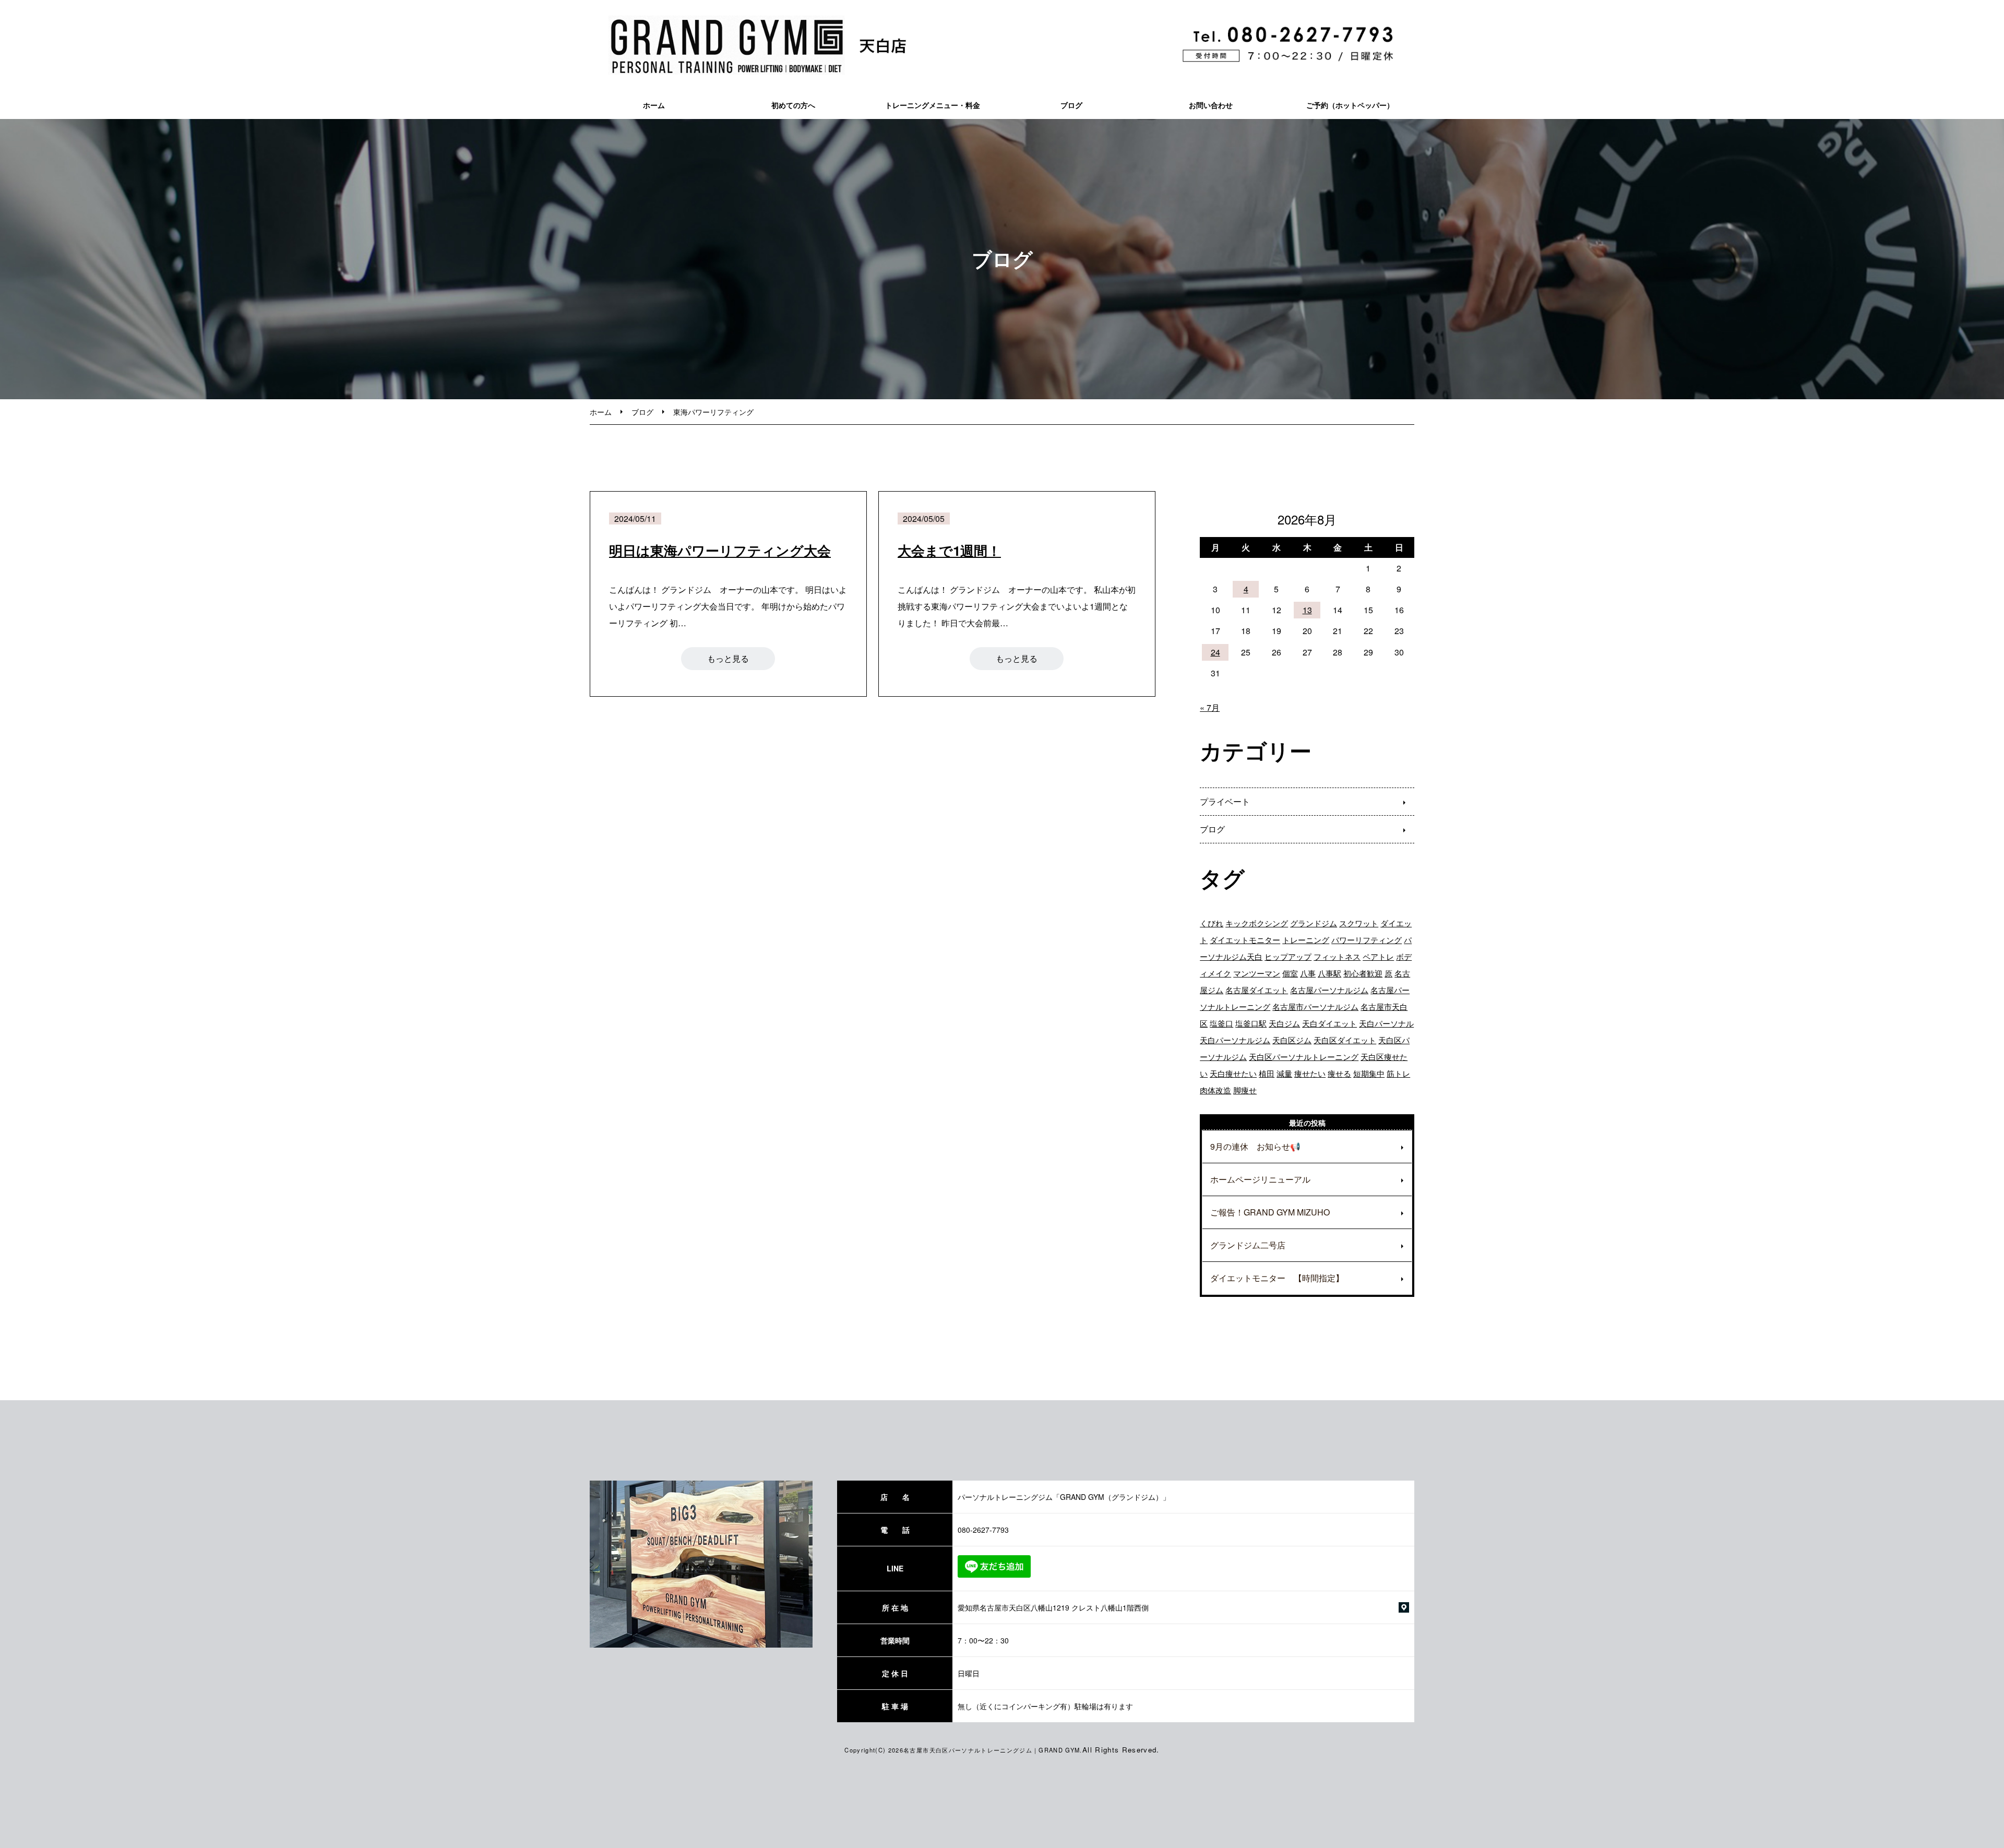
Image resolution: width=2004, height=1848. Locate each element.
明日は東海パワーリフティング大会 (720, 550)
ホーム (654, 105)
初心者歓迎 (1363, 973)
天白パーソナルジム (1235, 1040)
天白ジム (1284, 1023)
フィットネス (1337, 956)
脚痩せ (1245, 1090)
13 (1307, 610)
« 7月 (1210, 707)
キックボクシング (1257, 923)
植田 (1267, 1073)
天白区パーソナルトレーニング (1304, 1057)
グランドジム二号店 (1248, 1245)
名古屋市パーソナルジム (1315, 1006)
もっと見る (728, 658)
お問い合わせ (1211, 105)
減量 (1284, 1073)
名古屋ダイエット (1257, 990)
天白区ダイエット (1345, 1040)
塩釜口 (1221, 1023)
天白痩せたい (1233, 1073)
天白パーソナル (1386, 1023)
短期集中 (1369, 1073)
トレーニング (1306, 940)
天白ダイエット (1329, 1023)
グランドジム (1314, 923)
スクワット (1359, 923)
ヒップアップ (1288, 956)
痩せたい (1310, 1073)
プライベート (1225, 801)
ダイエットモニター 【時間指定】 (1277, 1278)
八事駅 (1329, 973)
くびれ (1212, 923)
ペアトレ (1378, 956)
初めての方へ (793, 105)
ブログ (1071, 105)
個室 (1290, 973)
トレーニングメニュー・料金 (933, 105)
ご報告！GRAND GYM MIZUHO (1270, 1212)
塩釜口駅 (1251, 1023)
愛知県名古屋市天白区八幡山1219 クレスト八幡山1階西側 (1053, 1607)
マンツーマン (1257, 973)
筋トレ (1398, 1073)
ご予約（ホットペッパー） (1350, 105)
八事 (1308, 973)
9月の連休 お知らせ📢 (1255, 1146)
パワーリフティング (1367, 940)
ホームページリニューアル (1260, 1179)
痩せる (1339, 1073)
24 (1215, 652)
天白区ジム (1292, 1040)
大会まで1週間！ (949, 550)
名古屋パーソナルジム (1329, 990)
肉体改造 (1215, 1090)
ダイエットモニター (1245, 940)
